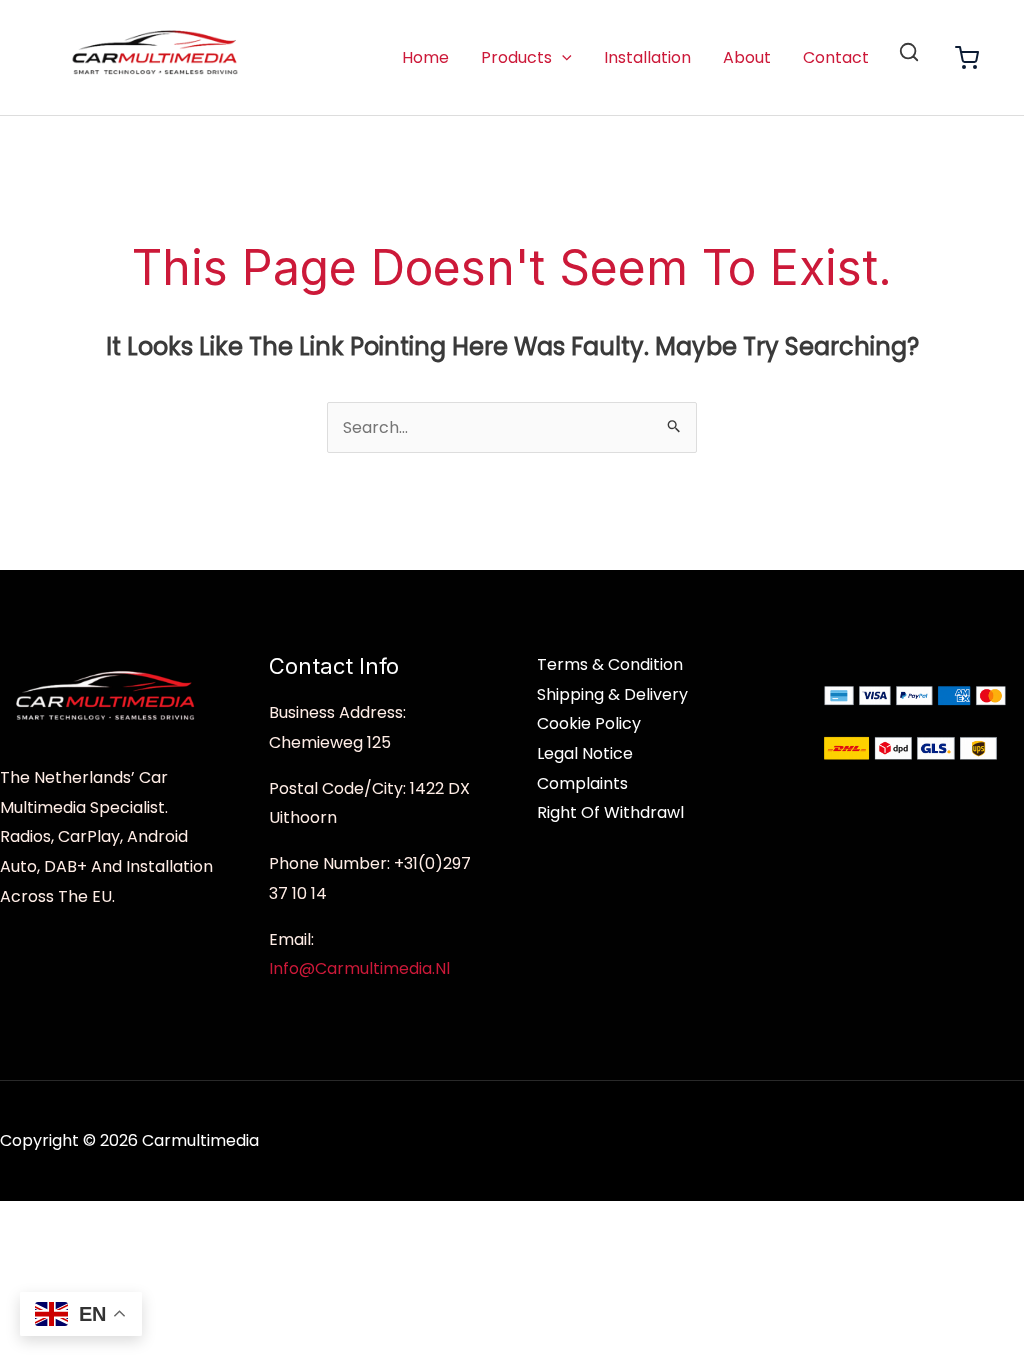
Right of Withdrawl (610, 812)
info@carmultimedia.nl (359, 968)
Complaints (582, 783)
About (747, 57)
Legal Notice (585, 753)
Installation (647, 57)
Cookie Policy (589, 723)
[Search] (909, 52)
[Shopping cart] (967, 58)
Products (516, 57)
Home (425, 57)
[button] (562, 57)
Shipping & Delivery (612, 694)
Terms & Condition (610, 664)
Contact (836, 57)
